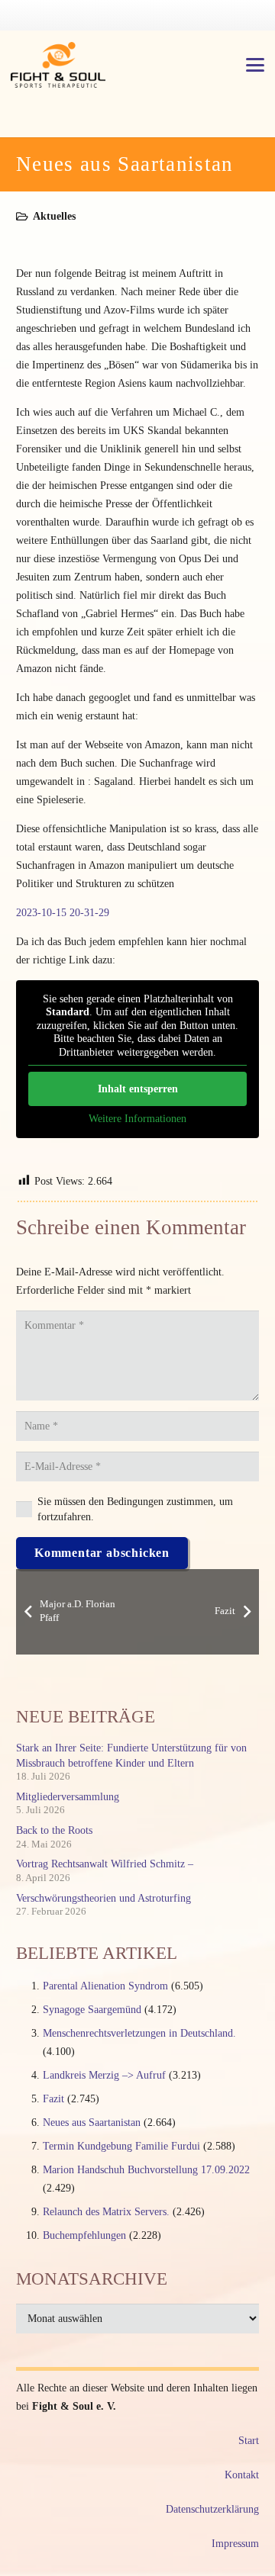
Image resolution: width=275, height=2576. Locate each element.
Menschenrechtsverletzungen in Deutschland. (139, 2033)
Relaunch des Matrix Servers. (106, 2212)
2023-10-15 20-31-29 (63, 913)
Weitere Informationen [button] (137, 1119)
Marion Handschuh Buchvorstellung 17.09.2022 (146, 2170)
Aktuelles (54, 216)
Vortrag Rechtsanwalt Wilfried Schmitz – (105, 1864)
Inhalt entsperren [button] (138, 1089)
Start (249, 2441)
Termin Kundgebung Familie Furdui (121, 2146)
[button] (255, 65)
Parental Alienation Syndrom (105, 1986)
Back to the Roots (54, 1830)
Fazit (53, 2099)
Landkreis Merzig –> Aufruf (104, 2075)
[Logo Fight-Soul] (58, 65)
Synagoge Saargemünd (92, 2010)
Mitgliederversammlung (68, 1797)
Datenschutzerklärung (212, 2509)
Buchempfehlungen (84, 2235)
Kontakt (242, 2475)
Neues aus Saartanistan (92, 2123)
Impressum (235, 2544)
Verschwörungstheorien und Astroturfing (104, 1898)
